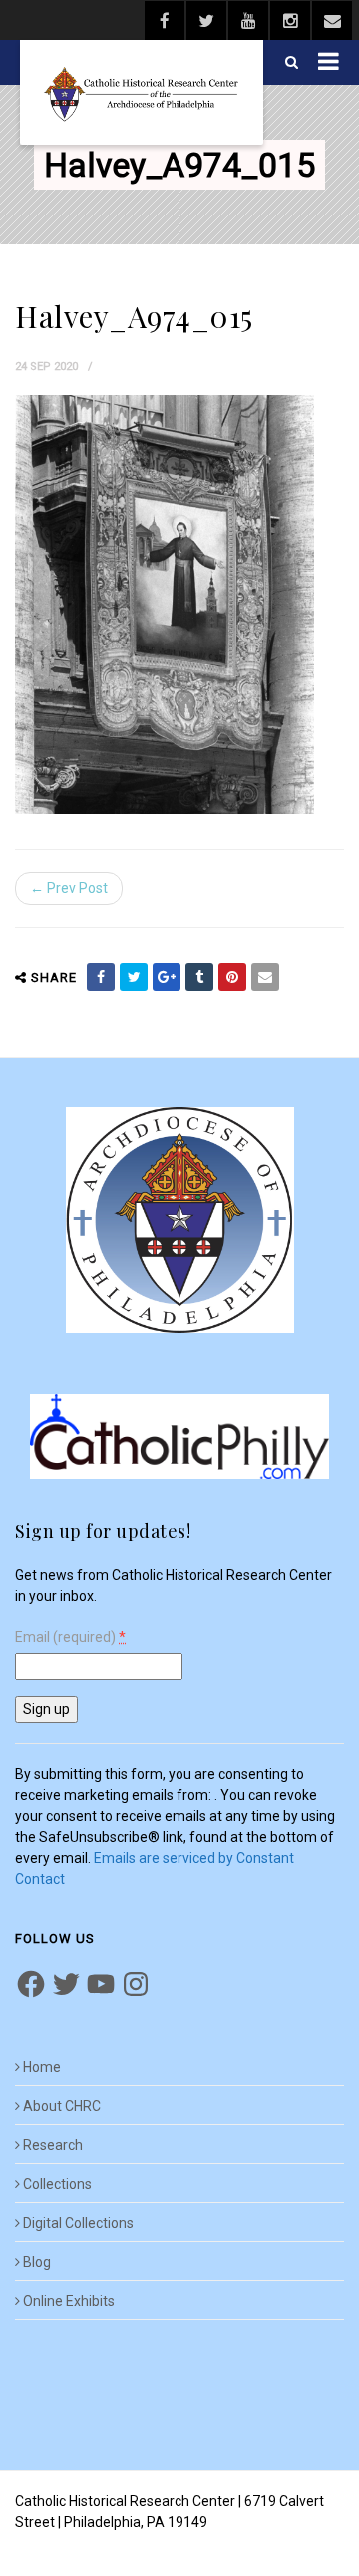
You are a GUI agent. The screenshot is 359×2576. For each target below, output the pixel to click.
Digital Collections (78, 2223)
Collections (57, 2184)
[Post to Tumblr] (199, 977)
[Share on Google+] (167, 977)
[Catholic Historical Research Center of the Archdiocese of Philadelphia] (142, 92)
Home (42, 2067)
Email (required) (70, 1638)
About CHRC (62, 2106)
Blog (37, 2262)
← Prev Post (69, 888)
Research (53, 2145)
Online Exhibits (69, 2301)
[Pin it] (232, 977)
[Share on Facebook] (101, 977)
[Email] (265, 977)
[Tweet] (134, 977)
